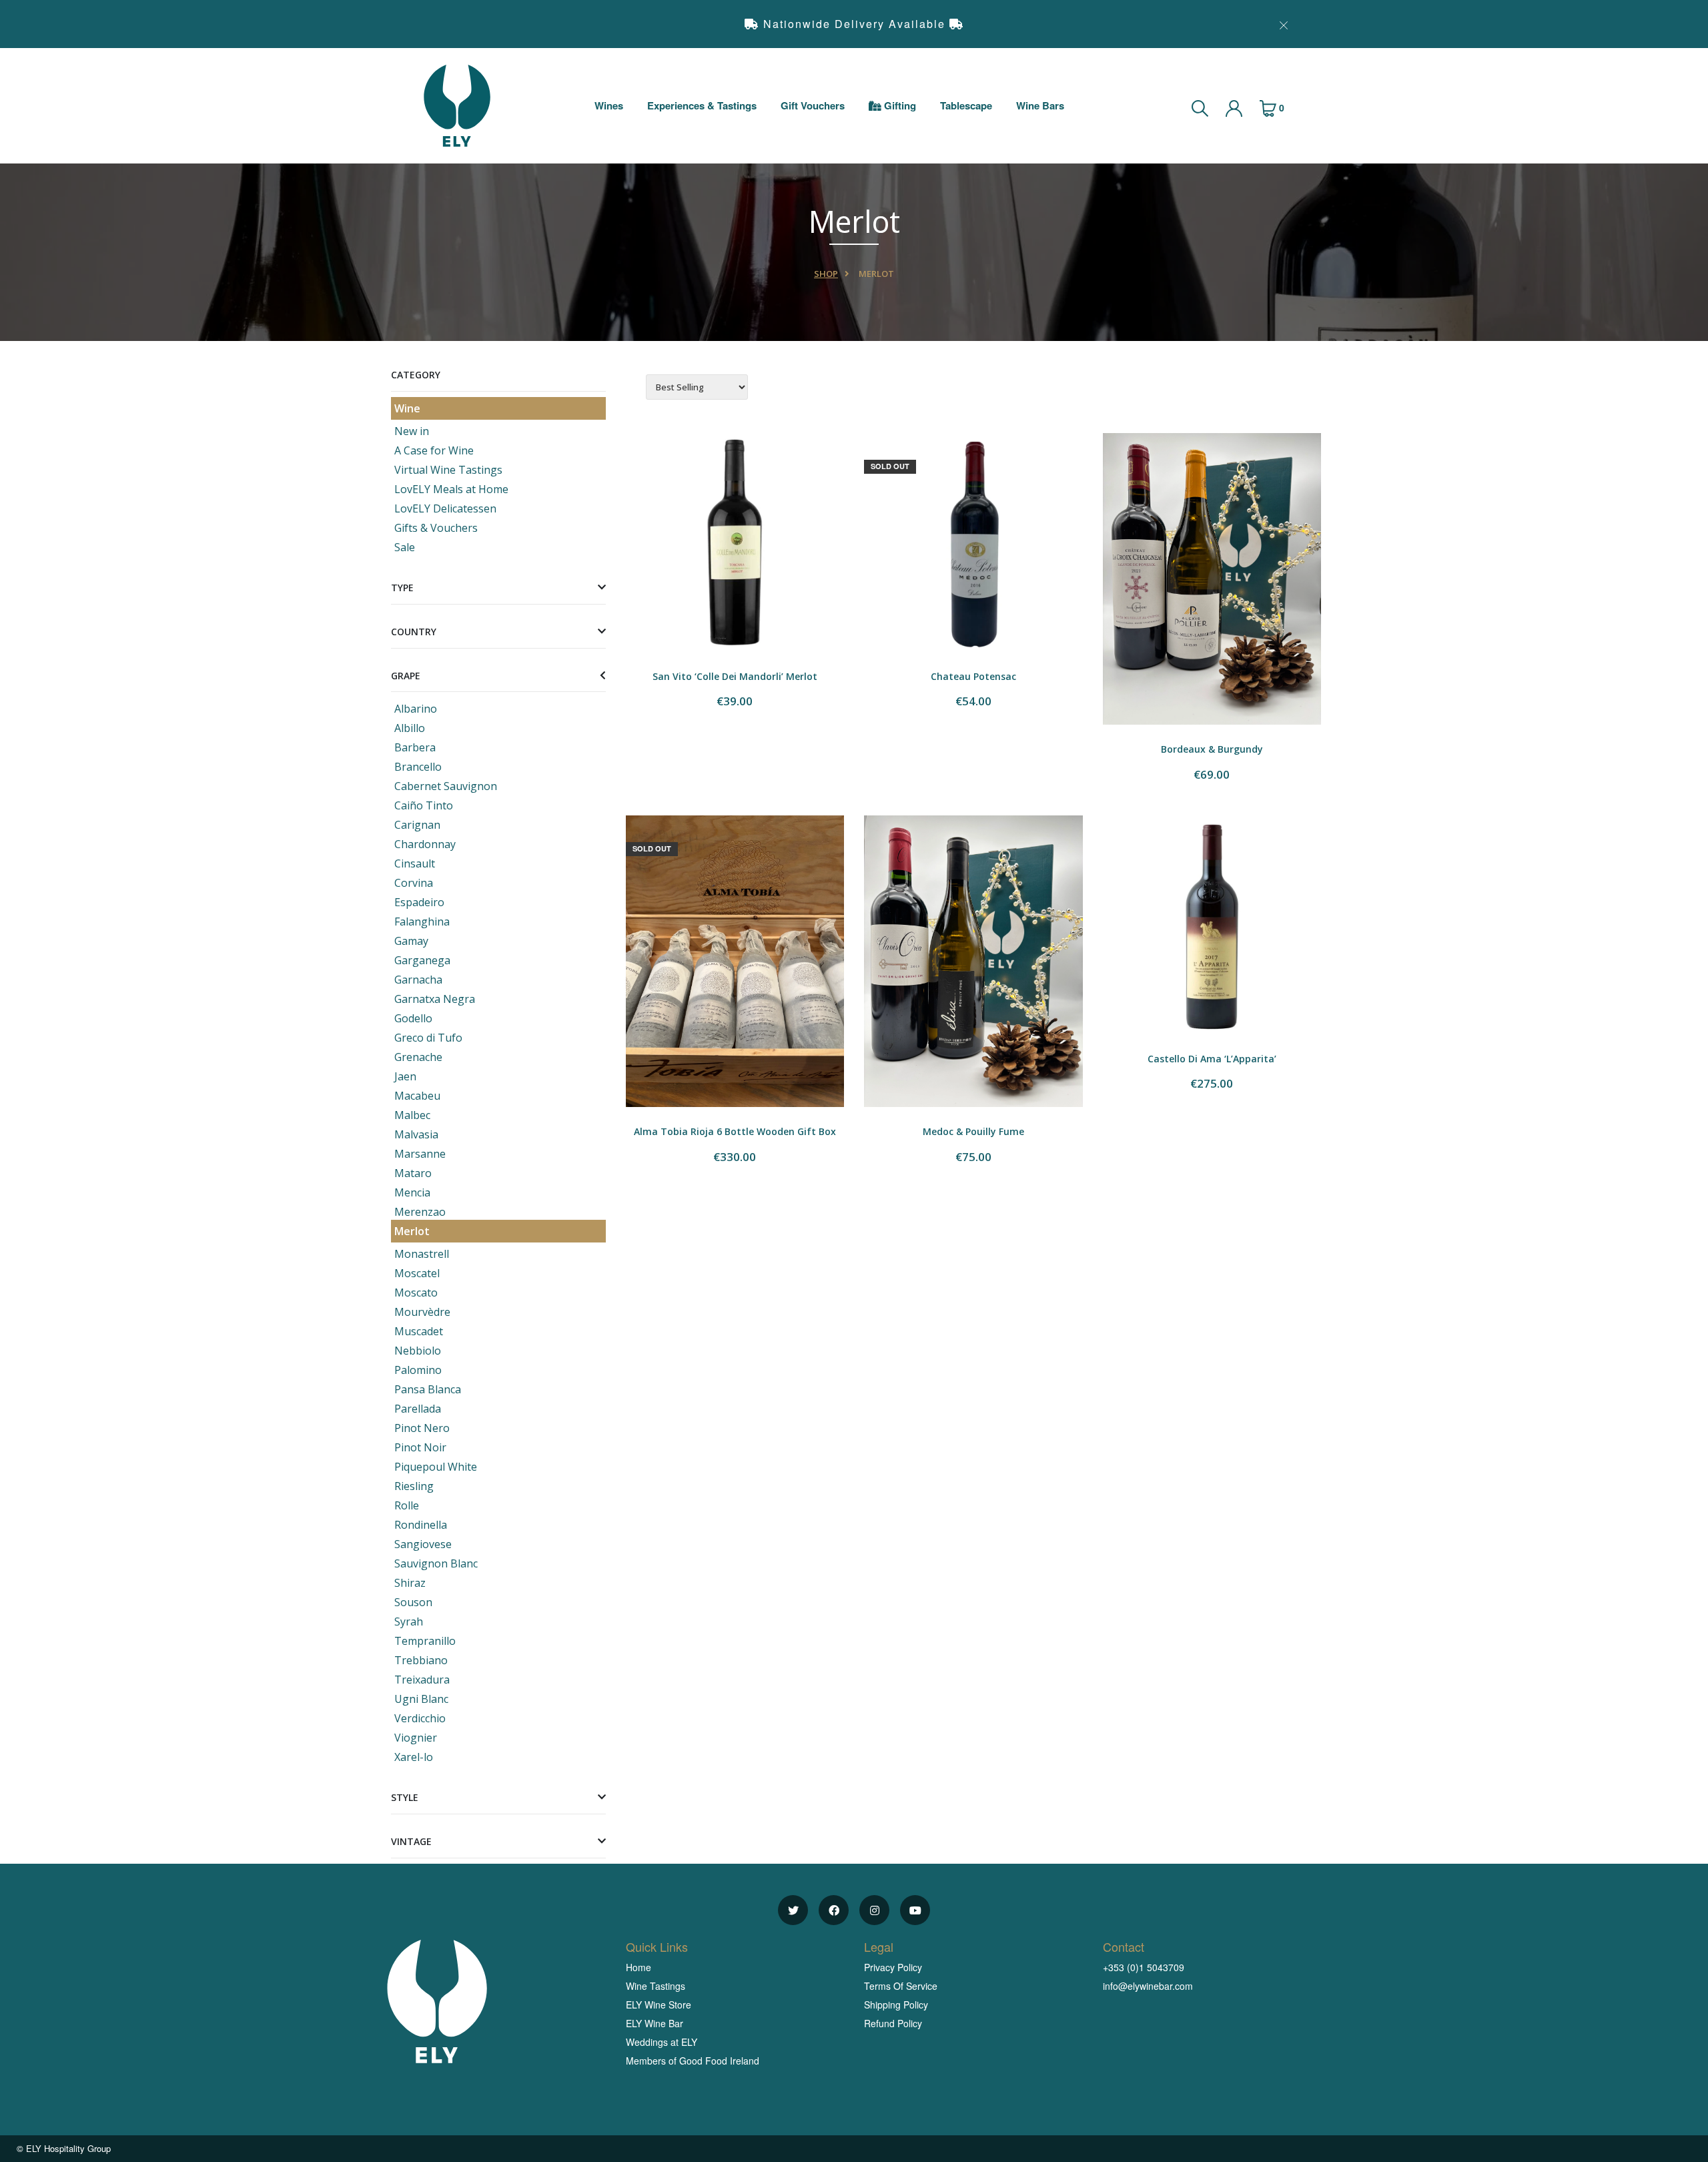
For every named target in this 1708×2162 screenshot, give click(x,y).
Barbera (415, 747)
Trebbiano (421, 1660)
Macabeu (417, 1096)
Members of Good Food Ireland (693, 2061)
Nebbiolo (418, 1351)
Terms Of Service (901, 1986)
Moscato (416, 1293)
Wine (407, 408)
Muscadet (419, 1331)
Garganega (422, 960)
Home (638, 1967)
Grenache (418, 1057)
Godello (413, 1018)
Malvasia (416, 1134)
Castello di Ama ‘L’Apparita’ (1212, 1059)
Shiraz (410, 1583)
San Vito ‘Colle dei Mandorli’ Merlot (735, 676)
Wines (609, 105)
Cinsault (415, 863)
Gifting (899, 105)
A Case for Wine (434, 450)
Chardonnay (425, 844)
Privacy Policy (893, 1967)
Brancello (418, 767)
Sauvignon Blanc (436, 1563)
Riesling (414, 1486)
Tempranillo (425, 1641)
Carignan (417, 825)
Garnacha (418, 980)
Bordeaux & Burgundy (1212, 749)
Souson (413, 1602)
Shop (826, 274)
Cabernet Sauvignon (446, 786)
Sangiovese (423, 1544)
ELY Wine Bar (655, 2023)
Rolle (407, 1505)
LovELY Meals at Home (451, 489)
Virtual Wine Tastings (448, 470)
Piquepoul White (436, 1467)
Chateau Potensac (973, 676)
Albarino (416, 709)
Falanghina (422, 922)
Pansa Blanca (428, 1389)
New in (412, 431)
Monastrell (422, 1254)
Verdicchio (420, 1718)
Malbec (412, 1115)
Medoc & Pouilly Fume (973, 1131)
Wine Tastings (656, 1986)
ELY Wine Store (659, 2005)
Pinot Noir (420, 1447)
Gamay (411, 941)
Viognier (416, 1738)
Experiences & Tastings (702, 105)
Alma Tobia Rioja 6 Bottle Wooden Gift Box (735, 1131)
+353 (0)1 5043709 (1144, 1967)
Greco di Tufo (428, 1038)
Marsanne (420, 1154)
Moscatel (417, 1273)
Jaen (405, 1076)
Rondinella (421, 1525)
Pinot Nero (422, 1428)
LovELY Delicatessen (445, 508)
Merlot (412, 1231)
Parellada (418, 1409)
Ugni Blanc (421, 1699)
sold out (890, 466)
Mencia (412, 1192)
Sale (405, 547)
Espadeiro (419, 902)
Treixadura (422, 1680)
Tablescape (966, 105)
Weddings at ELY (662, 2042)
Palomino (418, 1370)
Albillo (410, 728)
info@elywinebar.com (1148, 1986)
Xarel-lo (414, 1757)
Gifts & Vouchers (436, 528)
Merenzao (420, 1212)
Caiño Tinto (424, 805)
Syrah (409, 1621)
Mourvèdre (422, 1312)
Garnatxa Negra (435, 999)
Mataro (413, 1173)
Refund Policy (893, 2023)
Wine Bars (1040, 105)
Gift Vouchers (813, 105)
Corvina (414, 883)
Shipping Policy (896, 2005)
